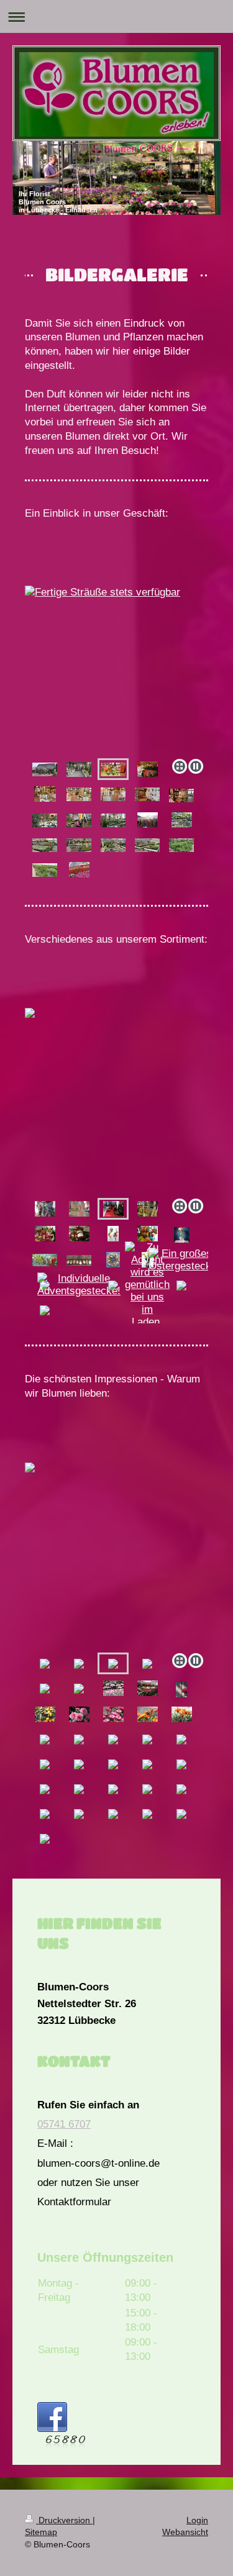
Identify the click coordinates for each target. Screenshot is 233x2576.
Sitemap (41, 2532)
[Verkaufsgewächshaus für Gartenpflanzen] (79, 820)
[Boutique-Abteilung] (147, 794)
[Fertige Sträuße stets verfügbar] (116, 670)
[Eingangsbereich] (79, 769)
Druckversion (64, 2520)
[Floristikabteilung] (45, 794)
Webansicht (185, 2532)
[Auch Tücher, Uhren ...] (45, 1209)
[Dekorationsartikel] (113, 794)
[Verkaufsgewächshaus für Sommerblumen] (79, 845)
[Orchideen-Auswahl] (45, 820)
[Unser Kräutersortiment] (181, 845)
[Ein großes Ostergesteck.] (181, 1260)
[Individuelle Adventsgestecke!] (79, 1285)
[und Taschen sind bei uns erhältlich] (79, 1209)
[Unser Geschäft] (45, 769)
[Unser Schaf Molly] (148, 1234)
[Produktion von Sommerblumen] (45, 870)
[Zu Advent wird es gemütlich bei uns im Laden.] (147, 1285)
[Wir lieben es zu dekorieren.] (182, 1235)
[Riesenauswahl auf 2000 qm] (45, 845)
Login (197, 2520)
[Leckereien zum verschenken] (148, 1209)
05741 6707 (64, 2124)
